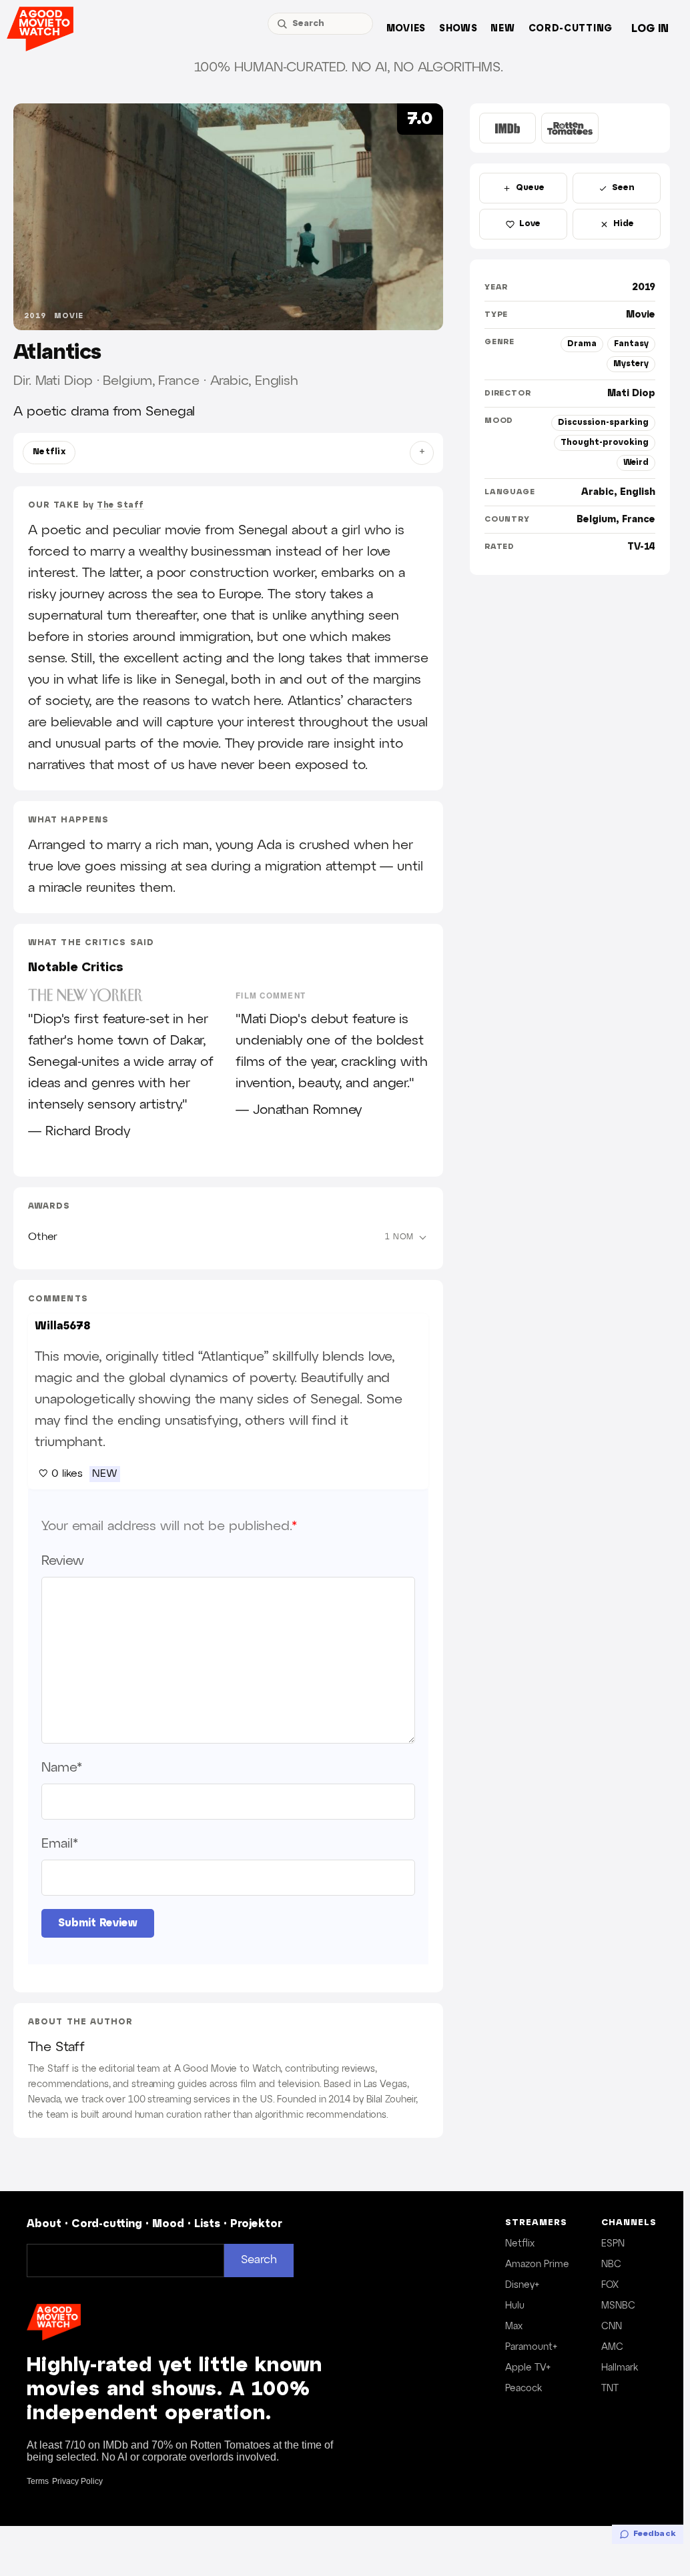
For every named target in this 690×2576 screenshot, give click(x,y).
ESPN (613, 2244)
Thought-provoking (605, 443)
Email (59, 1844)
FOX (610, 2285)
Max (514, 2327)
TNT (610, 2389)
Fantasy (631, 344)
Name (62, 1768)
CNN (612, 2327)
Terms (38, 2481)
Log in (650, 29)
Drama (582, 344)
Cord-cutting (571, 29)
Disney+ (522, 2285)
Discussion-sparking (603, 423)
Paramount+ (531, 2347)
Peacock (524, 2389)
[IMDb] (507, 128)
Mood (168, 2224)
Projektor (256, 2224)
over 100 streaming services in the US (189, 2100)
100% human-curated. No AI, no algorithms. (349, 67)
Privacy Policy (77, 2481)
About (44, 2224)
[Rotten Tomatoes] (570, 128)
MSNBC (618, 2306)
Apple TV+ (528, 2368)
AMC (612, 2347)
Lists (207, 2224)
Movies (406, 29)
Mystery (631, 364)
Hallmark (620, 2368)
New (502, 29)
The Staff (120, 505)
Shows (458, 29)
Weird (636, 463)
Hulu (515, 2306)
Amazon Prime (537, 2265)
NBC (611, 2265)
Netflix (49, 452)
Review (62, 1561)
